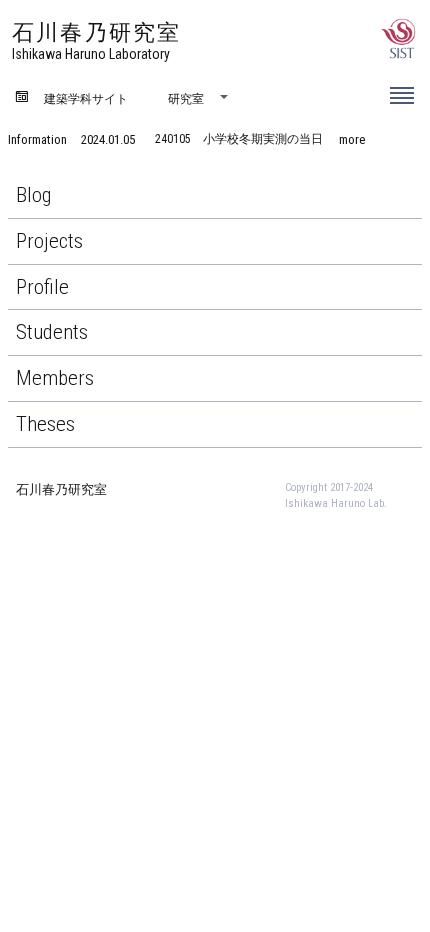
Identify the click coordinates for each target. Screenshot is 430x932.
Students (52, 332)
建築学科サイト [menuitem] (86, 97)
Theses (45, 424)
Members (55, 378)
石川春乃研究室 (61, 489)
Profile (42, 287)
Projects (49, 241)
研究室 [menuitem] (186, 97)
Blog (33, 195)
